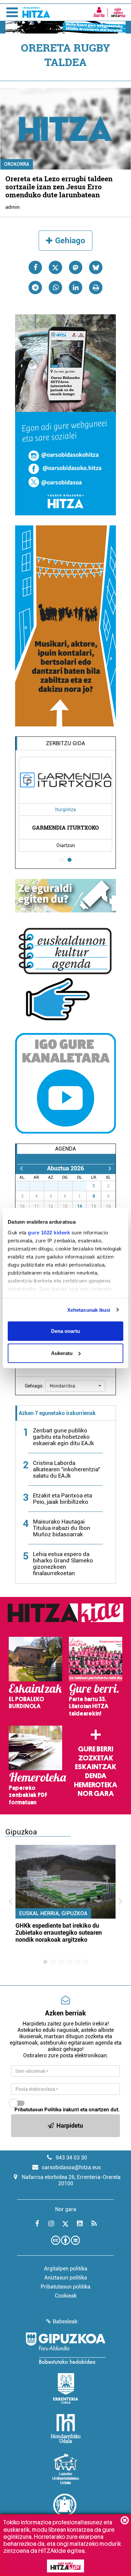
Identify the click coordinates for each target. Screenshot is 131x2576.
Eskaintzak (96, 1767)
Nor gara (96, 1794)
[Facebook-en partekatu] (35, 267)
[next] (110, 1168)
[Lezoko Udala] (66, 2469)
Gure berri (96, 1749)
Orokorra (17, 164)
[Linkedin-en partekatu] (76, 287)
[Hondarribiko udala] (66, 2429)
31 (83, 1186)
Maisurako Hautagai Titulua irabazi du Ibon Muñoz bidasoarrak (62, 1528)
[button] (75, 1386)
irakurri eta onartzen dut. (67, 2110)
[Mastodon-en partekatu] (76, 267)
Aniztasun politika (66, 2278)
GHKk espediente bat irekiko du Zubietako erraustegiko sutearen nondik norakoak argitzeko (59, 1933)
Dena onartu (65, 1331)
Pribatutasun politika (65, 2287)
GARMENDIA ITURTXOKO (65, 827)
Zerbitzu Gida (65, 743)
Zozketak (96, 1758)
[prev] (21, 1168)
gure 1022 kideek (49, 1232)
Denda (96, 1776)
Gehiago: (34, 1386)
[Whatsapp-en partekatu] (55, 287)
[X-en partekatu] (55, 267)
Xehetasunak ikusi (89, 1310)
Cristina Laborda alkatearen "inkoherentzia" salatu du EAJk (67, 1469)
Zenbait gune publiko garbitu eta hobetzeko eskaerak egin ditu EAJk (63, 1437)
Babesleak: (66, 2322)
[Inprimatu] (96, 287)
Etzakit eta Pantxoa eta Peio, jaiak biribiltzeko (62, 1499)
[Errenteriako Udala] (66, 2388)
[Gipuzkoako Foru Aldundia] (65, 2348)
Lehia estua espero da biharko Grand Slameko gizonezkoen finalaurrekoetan (63, 1564)
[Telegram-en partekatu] (35, 287)
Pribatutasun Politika (38, 2110)
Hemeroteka (96, 1785)
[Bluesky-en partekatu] (96, 267)
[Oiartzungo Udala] (65, 2509)
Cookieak (66, 2296)
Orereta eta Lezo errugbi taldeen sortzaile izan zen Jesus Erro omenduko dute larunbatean (59, 187)
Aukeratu (62, 1353)
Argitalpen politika (66, 2269)
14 (80, 1206)
